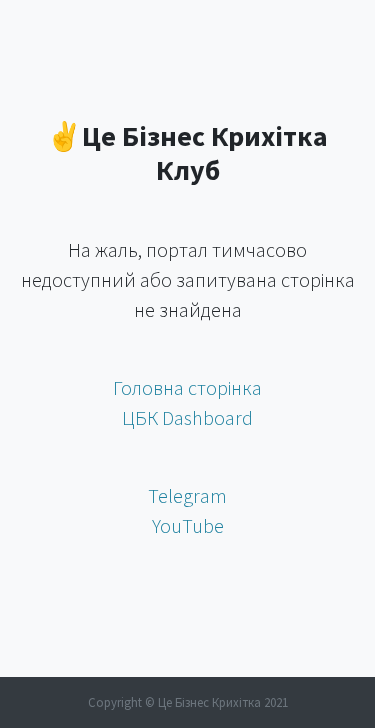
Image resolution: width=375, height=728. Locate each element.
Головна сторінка (187, 387)
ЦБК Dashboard (187, 417)
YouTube (188, 525)
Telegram (187, 495)
